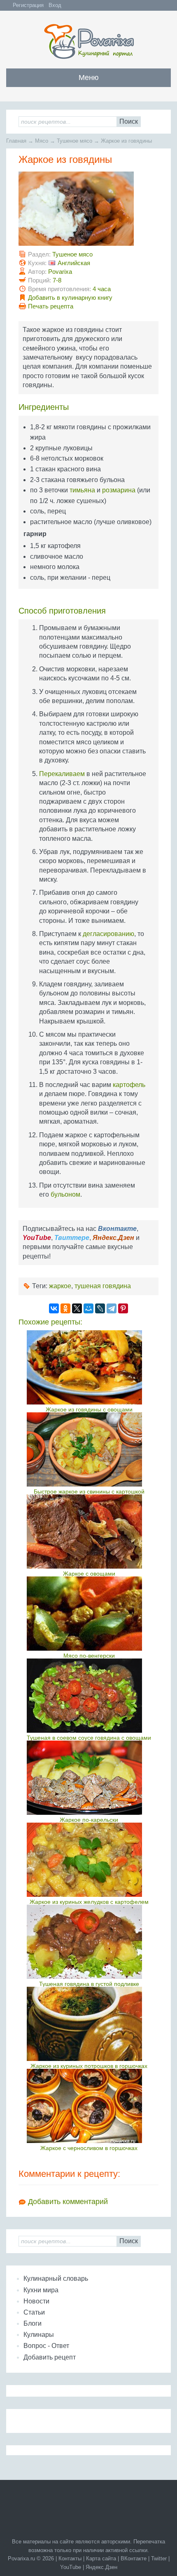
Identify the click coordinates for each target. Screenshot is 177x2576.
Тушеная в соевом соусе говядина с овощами (89, 1738)
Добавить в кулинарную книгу (70, 298)
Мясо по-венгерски (89, 1656)
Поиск (129, 121)
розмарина (119, 490)
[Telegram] (112, 1308)
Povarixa (60, 272)
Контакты (70, 2558)
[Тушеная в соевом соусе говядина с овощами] (89, 1696)
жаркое (60, 1286)
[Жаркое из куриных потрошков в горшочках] (89, 2024)
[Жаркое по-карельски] (89, 1778)
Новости (36, 2301)
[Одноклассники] (65, 1308)
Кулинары (39, 2335)
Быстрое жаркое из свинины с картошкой (89, 1491)
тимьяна (82, 490)
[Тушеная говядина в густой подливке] (89, 1942)
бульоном (65, 1194)
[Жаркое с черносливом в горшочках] (89, 2106)
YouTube (71, 2567)
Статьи (34, 2312)
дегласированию (108, 934)
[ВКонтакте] (54, 1308)
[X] (77, 1308)
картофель (129, 1085)
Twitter (159, 2558)
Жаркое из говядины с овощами (89, 1409)
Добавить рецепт (50, 2357)
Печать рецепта (51, 306)
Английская (74, 263)
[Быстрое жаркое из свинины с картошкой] (89, 1449)
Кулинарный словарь (56, 2278)
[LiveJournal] (100, 1308)
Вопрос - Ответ (46, 2346)
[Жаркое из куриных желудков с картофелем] (89, 1860)
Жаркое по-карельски (89, 1820)
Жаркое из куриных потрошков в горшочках (89, 2066)
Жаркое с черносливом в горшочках (89, 2148)
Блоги (33, 2323)
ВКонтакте (134, 2558)
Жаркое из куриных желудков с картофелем (89, 1902)
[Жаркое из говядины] (76, 243)
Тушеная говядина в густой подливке (89, 1984)
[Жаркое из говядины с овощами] (89, 1367)
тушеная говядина (103, 1286)
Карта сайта (101, 2558)
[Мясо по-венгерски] (89, 1614)
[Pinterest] (123, 1308)
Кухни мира (41, 2290)
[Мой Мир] (88, 1308)
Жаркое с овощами (89, 1574)
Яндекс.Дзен (101, 2567)
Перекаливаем (62, 774)
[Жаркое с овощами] (89, 1531)
